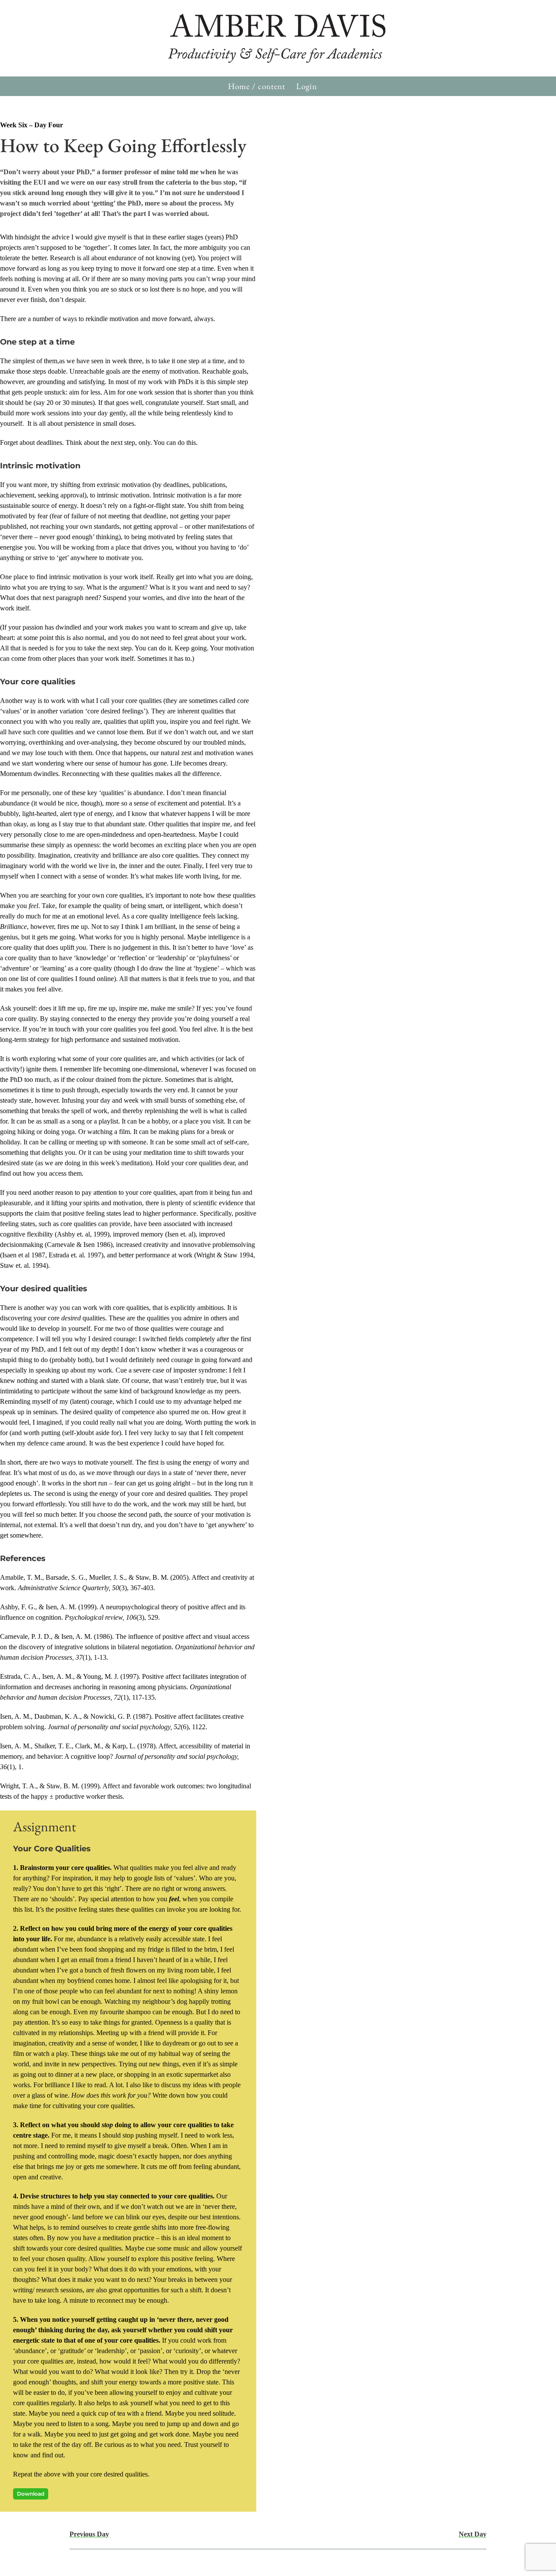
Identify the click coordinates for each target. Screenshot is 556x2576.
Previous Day (89, 2534)
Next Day (473, 2534)
